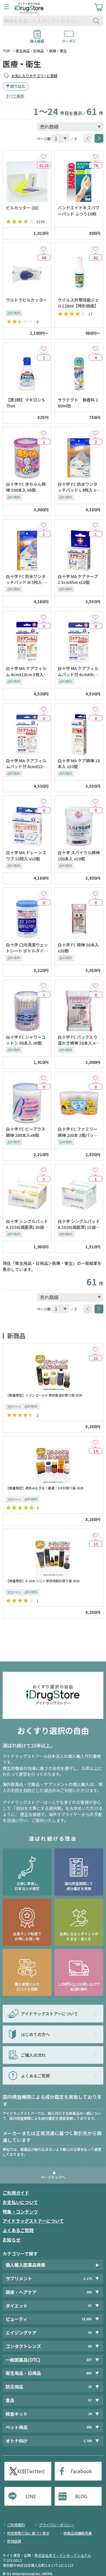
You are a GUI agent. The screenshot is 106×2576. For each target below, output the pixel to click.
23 (90, 2387)
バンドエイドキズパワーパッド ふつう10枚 (78, 211)
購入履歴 (37, 39)
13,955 (87, 2319)
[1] (43, 433)
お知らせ (11, 2240)
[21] (95, 1349)
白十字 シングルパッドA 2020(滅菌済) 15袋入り (79, 1224)
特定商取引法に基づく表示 (28, 2533)
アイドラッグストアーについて (33, 2221)
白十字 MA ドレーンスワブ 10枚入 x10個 (26, 855)
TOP (6, 51)
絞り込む (18, 86)
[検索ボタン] (97, 21)
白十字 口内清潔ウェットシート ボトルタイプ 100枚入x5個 (27, 948)
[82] (95, 249)
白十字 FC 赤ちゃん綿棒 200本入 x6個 (26, 487)
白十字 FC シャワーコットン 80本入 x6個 (26, 1040)
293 (89, 2427)
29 (90, 2414)
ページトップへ (53, 2177)
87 (90, 2306)
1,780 (87, 2441)
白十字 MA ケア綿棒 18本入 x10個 (79, 763)
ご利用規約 (16, 2525)
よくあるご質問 (18, 2230)
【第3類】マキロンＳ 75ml (26, 403)
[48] (43, 249)
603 (89, 2373)
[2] (43, 348)
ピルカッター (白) (22, 208)
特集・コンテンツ (20, 2212)
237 (89, 2360)
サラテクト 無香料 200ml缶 (78, 403)
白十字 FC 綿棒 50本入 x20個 (78, 948)
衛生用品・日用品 (30, 51)
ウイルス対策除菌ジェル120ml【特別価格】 (78, 303)
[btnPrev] (88, 138)
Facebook (81, 2471)
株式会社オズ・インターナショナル (63, 2555)
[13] (95, 1535)
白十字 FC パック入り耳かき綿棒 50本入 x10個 (79, 1040)
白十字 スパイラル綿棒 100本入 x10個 (79, 855)
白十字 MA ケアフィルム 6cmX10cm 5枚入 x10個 (26, 671)
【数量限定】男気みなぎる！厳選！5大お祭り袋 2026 (45, 1488)
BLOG (81, 2496)
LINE (31, 2496)
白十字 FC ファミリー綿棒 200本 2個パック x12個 (78, 1132)
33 (90, 2333)
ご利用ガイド (16, 2193)
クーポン (69, 39)
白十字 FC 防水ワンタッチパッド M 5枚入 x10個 (27, 579)
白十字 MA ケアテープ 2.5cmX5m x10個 (78, 579)
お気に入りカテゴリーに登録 (34, 76)
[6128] (43, 156)
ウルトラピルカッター (26, 300)
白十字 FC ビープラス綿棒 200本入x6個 (26, 1132)
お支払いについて (20, 2202)
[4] (95, 348)
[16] (95, 1442)
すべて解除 (15, 96)
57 (90, 2400)
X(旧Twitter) (31, 2471)
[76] (95, 156)
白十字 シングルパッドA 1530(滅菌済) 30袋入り (27, 1224)
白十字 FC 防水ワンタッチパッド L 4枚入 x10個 (78, 487)
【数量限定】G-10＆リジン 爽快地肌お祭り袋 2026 (43, 1581)
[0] (43, 617)
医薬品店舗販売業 (78, 2533)
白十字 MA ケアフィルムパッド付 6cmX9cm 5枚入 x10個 (78, 671)
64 (90, 2346)
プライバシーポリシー (57, 2525)
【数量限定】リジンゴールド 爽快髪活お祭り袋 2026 (44, 1395)
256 (89, 2292)
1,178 (87, 2278)
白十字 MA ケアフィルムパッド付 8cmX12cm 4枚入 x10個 (26, 764)
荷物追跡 (14, 2541)
